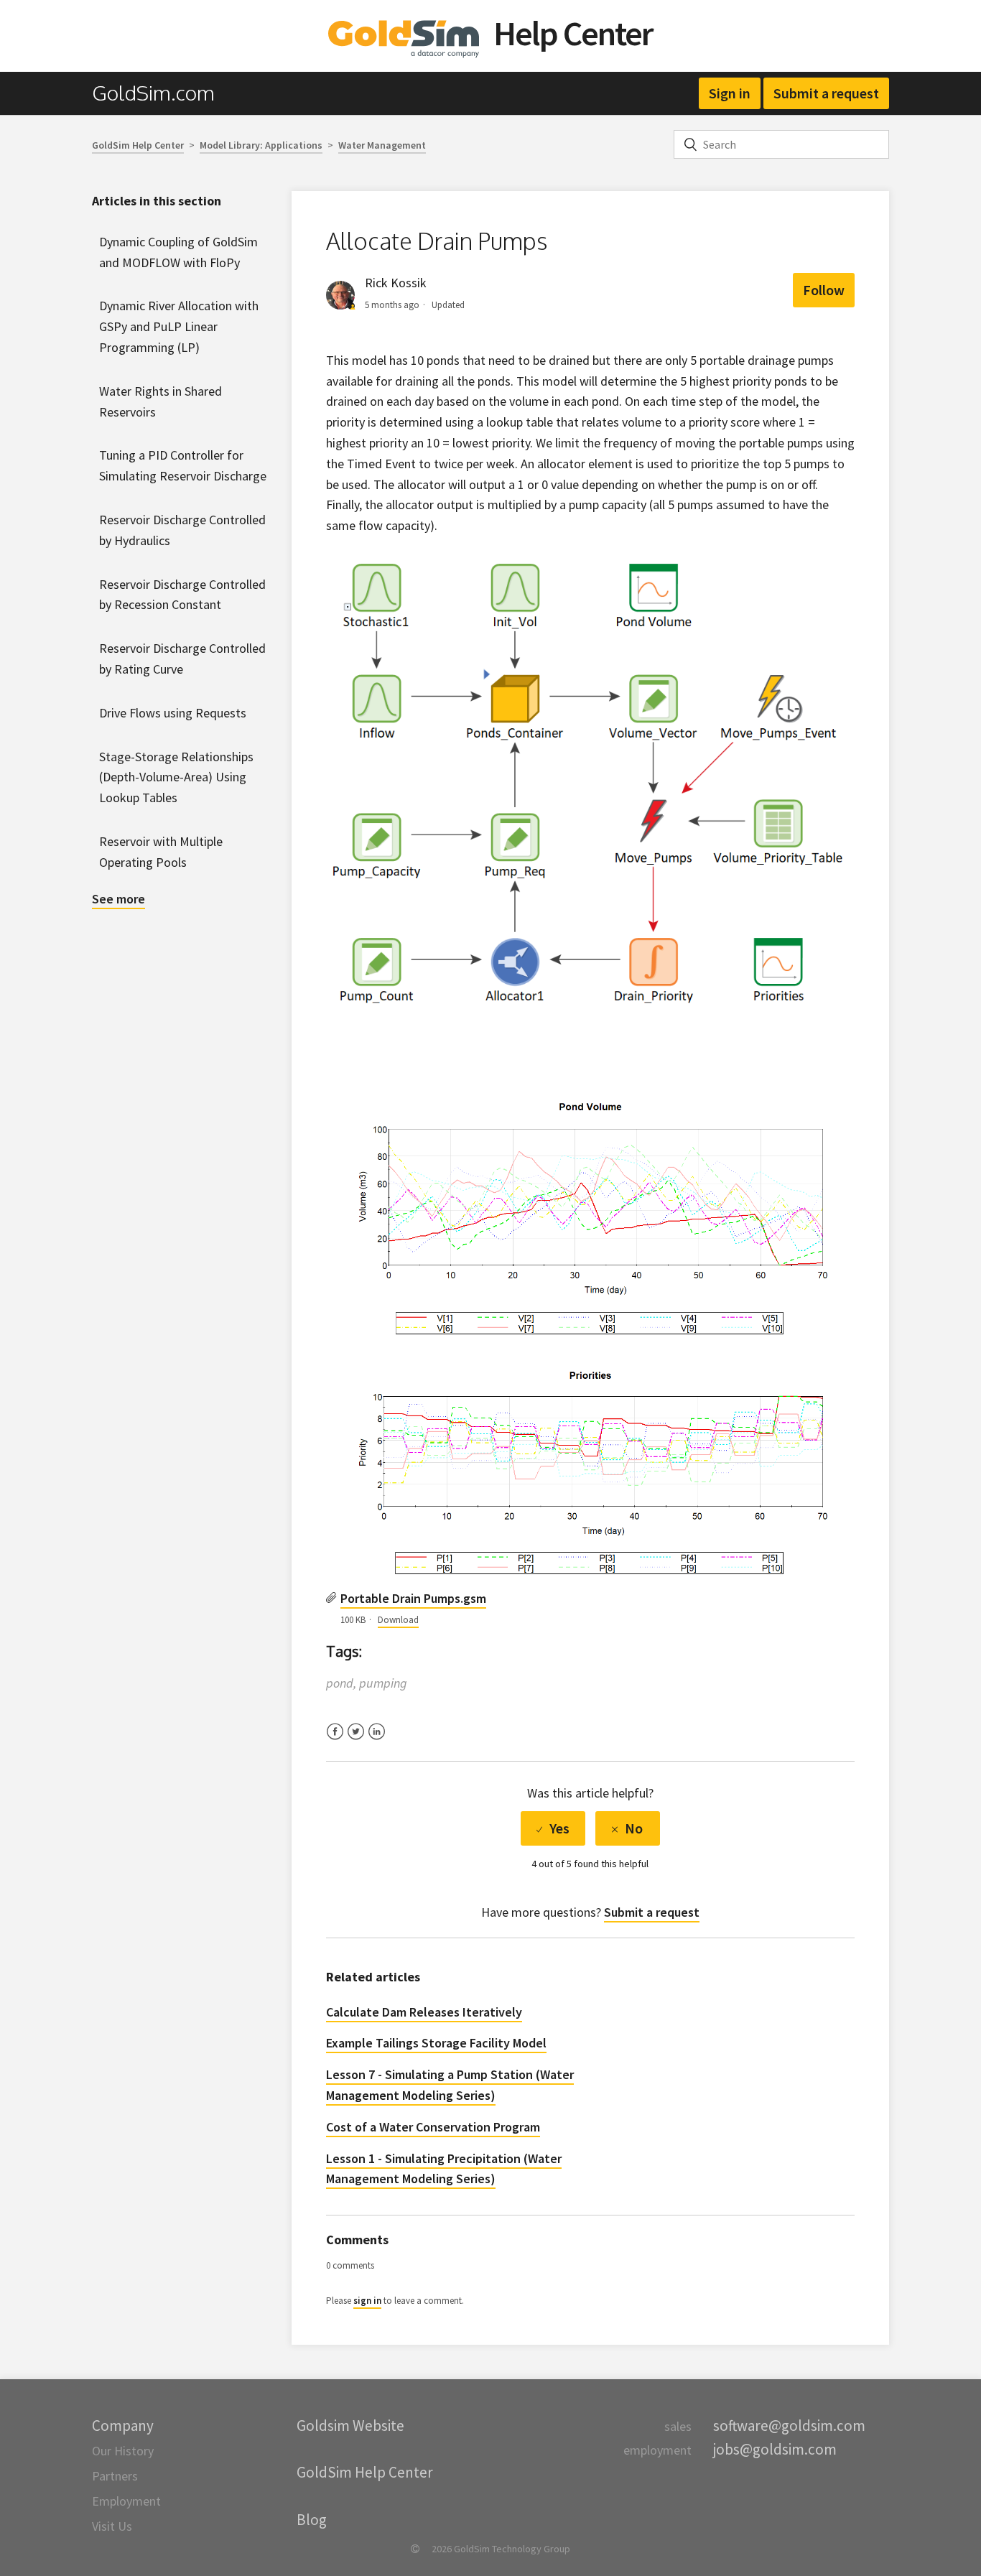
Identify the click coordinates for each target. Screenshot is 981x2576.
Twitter (356, 1740)
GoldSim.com (153, 93)
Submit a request (826, 93)
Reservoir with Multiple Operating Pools (161, 852)
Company (123, 2426)
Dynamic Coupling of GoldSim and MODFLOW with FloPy (178, 252)
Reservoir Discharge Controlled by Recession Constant (182, 595)
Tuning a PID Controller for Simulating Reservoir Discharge (183, 465)
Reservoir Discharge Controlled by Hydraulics (182, 530)
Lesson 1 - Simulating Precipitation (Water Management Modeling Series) (444, 2169)
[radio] (553, 1828)
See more (118, 899)
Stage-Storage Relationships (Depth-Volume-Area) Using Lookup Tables (176, 777)
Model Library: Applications (261, 145)
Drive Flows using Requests (173, 713)
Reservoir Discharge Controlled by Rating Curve (182, 659)
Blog (312, 2520)
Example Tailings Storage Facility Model (436, 2043)
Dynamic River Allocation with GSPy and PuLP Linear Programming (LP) (179, 326)
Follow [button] (824, 290)
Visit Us (112, 2526)
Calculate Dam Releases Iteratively (424, 2012)
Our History (123, 2451)
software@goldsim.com (789, 2426)
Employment (126, 2501)
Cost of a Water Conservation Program (433, 2127)
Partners (115, 2476)
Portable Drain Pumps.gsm (413, 1598)
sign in (367, 2301)
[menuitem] (161, 93)
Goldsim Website (350, 2426)
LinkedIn (377, 1740)
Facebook (335, 1740)
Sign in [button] (730, 93)
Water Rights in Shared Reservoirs (161, 401)
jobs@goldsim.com (775, 2449)
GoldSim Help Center (138, 145)
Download (398, 1620)
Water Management (382, 145)
